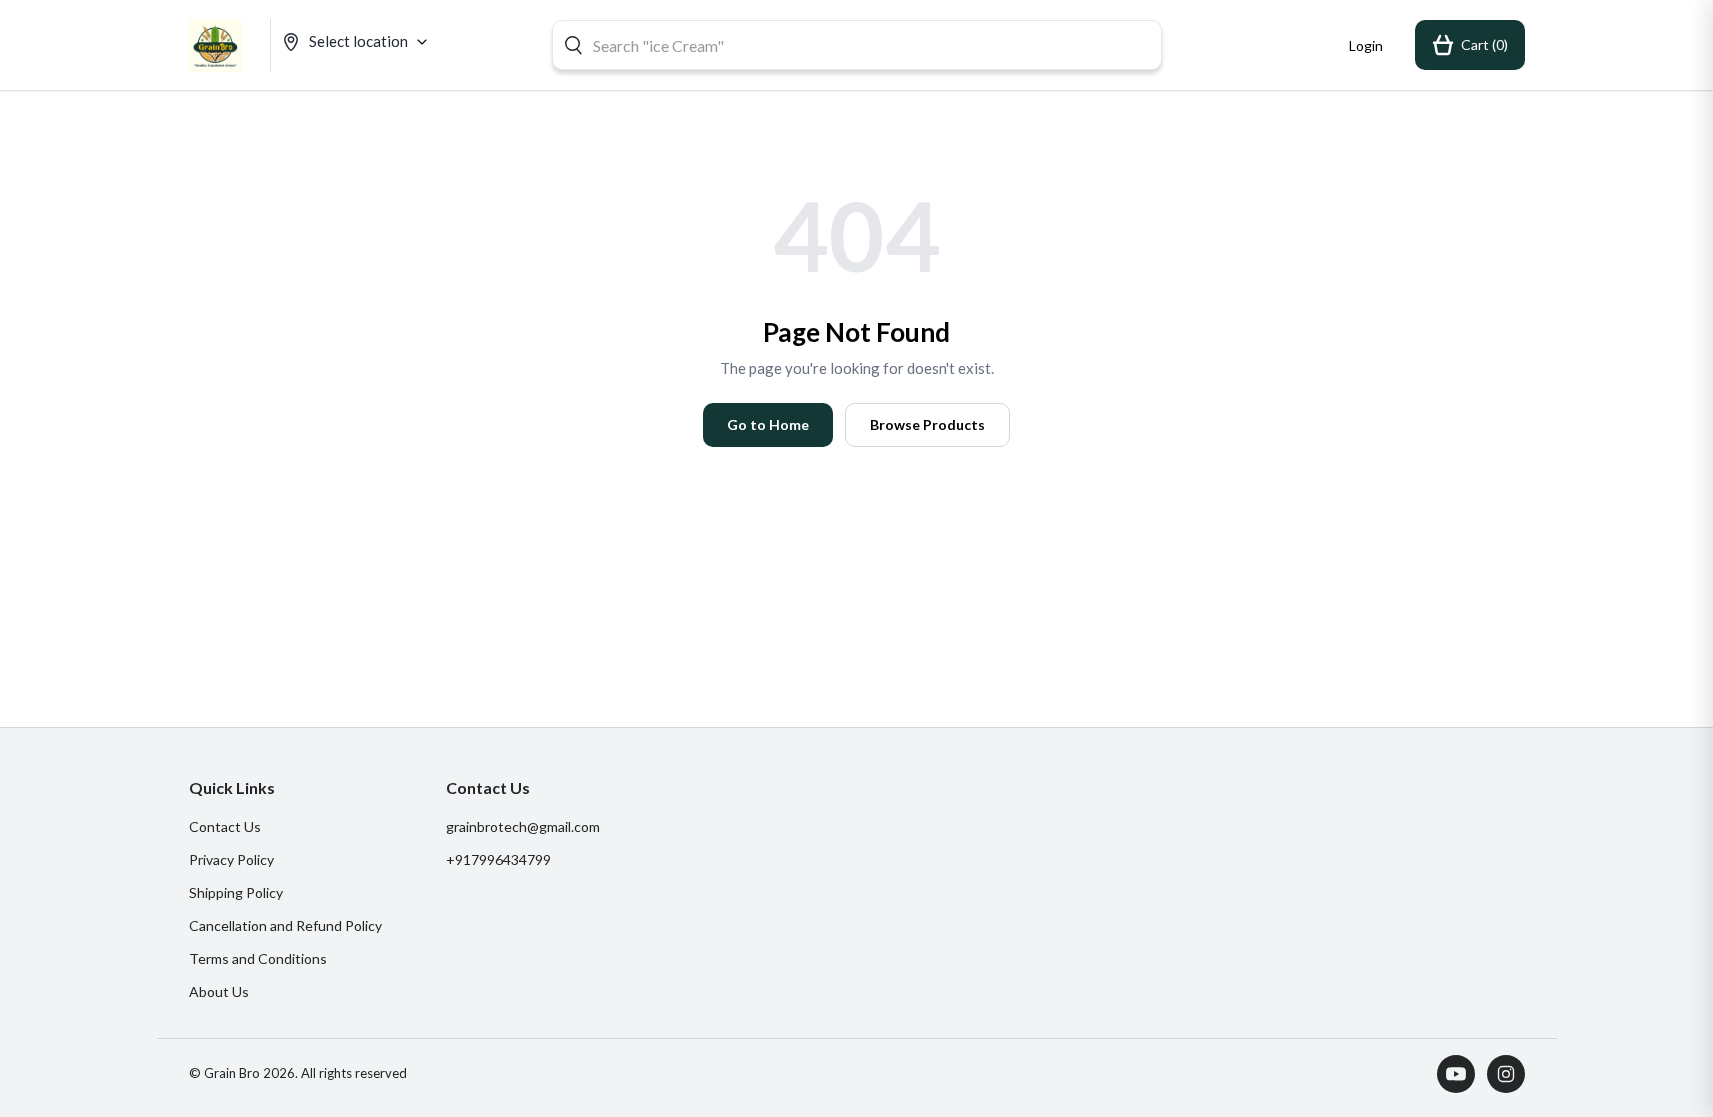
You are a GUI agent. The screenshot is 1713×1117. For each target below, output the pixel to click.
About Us (219, 991)
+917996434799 (498, 859)
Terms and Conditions (258, 958)
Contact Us (225, 826)
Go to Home (768, 424)
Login (1366, 45)
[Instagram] (1506, 1074)
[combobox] (857, 45)
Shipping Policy (236, 892)
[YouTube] (1456, 1074)
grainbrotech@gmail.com (523, 826)
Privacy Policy (231, 859)
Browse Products (927, 424)
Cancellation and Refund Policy (285, 925)
